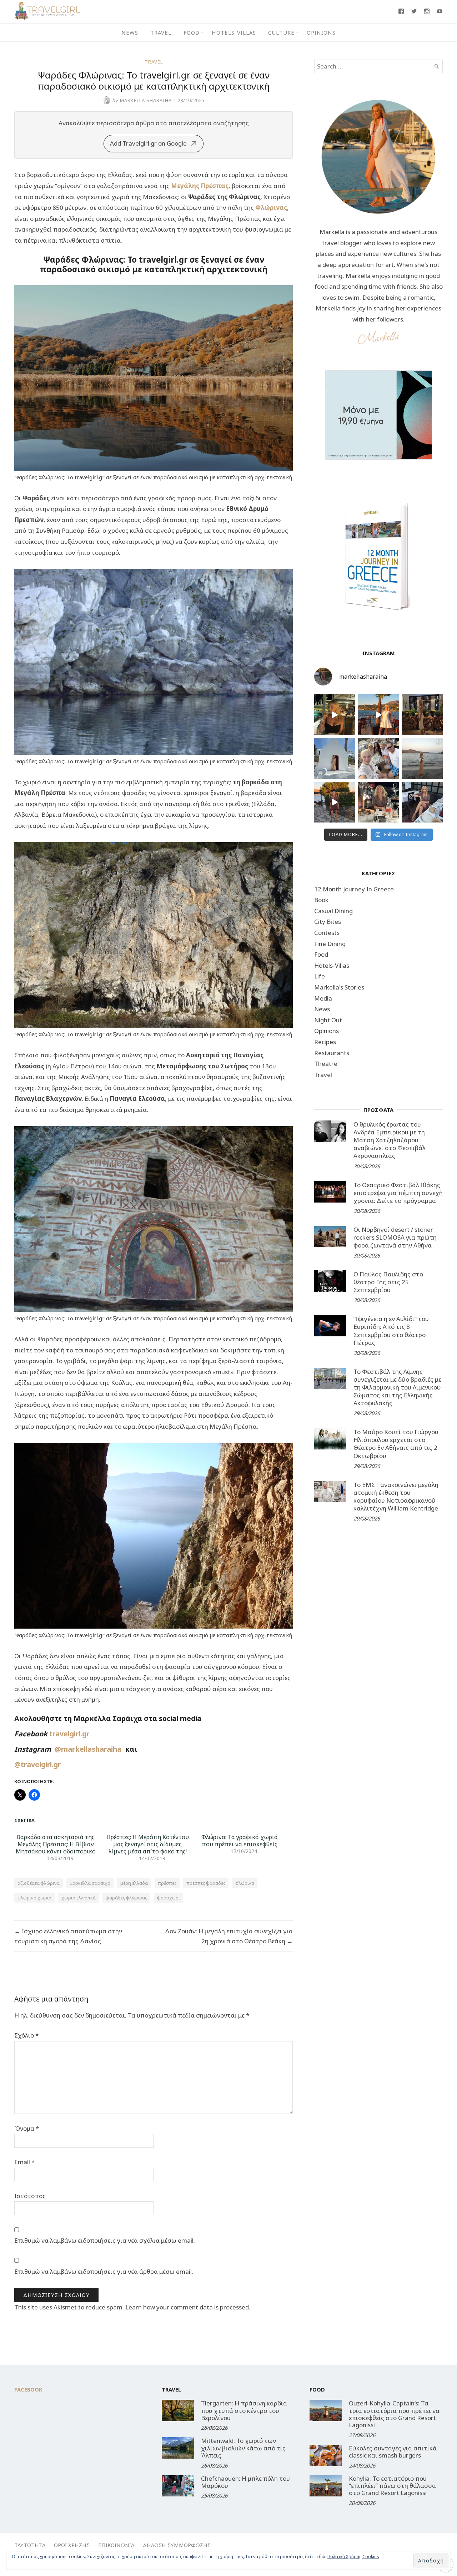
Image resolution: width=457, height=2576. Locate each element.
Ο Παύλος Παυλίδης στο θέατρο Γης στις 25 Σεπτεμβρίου (388, 1282)
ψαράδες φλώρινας (126, 1898)
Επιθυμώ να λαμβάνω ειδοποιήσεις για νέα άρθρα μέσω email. (104, 2271)
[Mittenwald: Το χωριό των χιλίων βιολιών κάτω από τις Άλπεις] (178, 2448)
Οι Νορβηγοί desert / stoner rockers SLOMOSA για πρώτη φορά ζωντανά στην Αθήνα (395, 1237)
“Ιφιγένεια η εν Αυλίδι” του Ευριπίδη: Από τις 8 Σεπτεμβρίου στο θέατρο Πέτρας (391, 1330)
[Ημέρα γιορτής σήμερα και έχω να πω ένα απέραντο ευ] (422, 802)
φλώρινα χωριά (34, 1898)
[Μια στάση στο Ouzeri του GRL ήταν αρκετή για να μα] (335, 802)
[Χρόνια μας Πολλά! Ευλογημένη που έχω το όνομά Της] (335, 758)
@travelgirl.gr (37, 1764)
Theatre (326, 1064)
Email (24, 2162)
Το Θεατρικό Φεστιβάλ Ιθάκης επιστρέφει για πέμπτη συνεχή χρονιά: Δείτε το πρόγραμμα (398, 1193)
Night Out (328, 1020)
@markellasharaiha (90, 1749)
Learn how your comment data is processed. (188, 2307)
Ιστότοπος (30, 2196)
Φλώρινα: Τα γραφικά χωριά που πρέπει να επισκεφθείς (240, 1841)
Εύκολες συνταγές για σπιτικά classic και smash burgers (393, 2452)
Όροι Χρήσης (72, 2545)
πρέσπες (167, 1883)
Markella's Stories (339, 987)
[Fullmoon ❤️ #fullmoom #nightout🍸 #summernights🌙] (335, 715)
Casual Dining (333, 911)
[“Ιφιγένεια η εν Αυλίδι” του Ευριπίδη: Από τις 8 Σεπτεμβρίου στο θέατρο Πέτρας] (330, 1326)
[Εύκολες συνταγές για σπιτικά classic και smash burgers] (326, 2455)
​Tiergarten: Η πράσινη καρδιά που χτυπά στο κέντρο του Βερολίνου (244, 2410)
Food (192, 32)
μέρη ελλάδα (134, 1883)
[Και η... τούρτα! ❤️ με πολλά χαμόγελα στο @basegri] (379, 802)
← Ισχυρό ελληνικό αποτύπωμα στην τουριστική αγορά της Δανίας (68, 1936)
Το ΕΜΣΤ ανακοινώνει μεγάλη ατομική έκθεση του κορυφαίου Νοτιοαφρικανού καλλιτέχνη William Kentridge (396, 1496)
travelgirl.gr (70, 1734)
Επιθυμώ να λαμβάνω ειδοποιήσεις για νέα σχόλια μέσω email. (105, 2240)
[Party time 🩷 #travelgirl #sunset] (422, 758)
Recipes (325, 1042)
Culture (281, 32)
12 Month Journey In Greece (354, 889)
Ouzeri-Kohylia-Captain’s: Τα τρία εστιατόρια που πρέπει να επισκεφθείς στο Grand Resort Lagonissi (394, 2414)
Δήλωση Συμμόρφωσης (177, 2545)
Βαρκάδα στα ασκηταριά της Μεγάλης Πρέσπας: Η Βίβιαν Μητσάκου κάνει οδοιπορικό (56, 1844)
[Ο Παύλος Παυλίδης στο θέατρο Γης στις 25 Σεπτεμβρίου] (330, 1281)
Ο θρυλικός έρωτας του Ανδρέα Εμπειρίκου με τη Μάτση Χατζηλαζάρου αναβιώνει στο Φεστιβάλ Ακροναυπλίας (390, 1140)
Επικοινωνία (116, 2545)
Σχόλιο (26, 2035)
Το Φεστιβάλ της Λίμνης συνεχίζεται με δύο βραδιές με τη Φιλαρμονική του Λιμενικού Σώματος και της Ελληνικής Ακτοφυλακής (397, 1387)
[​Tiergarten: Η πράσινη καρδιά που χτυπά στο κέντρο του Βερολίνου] (178, 2410)
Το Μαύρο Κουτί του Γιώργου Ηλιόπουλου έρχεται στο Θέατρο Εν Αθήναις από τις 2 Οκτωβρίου (396, 1444)
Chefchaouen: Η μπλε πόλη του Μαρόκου (245, 2482)
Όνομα (27, 2128)
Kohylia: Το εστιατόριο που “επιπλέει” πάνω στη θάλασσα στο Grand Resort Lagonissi (392, 2486)
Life (320, 976)
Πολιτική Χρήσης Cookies (353, 2557)
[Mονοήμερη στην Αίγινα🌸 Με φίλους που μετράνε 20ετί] (379, 758)
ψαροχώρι (169, 1898)
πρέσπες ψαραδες (206, 1883)
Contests (327, 933)
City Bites (328, 922)
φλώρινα (245, 1883)
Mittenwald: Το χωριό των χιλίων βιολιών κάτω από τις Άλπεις (243, 2448)
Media (323, 998)
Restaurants (332, 1053)
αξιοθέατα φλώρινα (39, 1883)
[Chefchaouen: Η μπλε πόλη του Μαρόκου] (178, 2486)
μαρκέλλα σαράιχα (90, 1883)
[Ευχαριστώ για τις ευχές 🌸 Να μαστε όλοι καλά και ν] (422, 715)
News (130, 32)
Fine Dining (330, 944)
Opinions (321, 32)
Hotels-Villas (234, 32)
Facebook (28, 2389)
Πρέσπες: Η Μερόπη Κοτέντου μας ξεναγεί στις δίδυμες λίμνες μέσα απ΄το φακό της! (148, 1844)
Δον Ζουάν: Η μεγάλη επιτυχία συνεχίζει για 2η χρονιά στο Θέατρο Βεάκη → (229, 1936)
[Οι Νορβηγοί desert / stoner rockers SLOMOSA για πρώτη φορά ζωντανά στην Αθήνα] (330, 1236)
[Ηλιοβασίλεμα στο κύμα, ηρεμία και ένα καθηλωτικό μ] (379, 715)
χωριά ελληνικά (79, 1898)
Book (321, 900)
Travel (161, 32)
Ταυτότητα (30, 2545)
